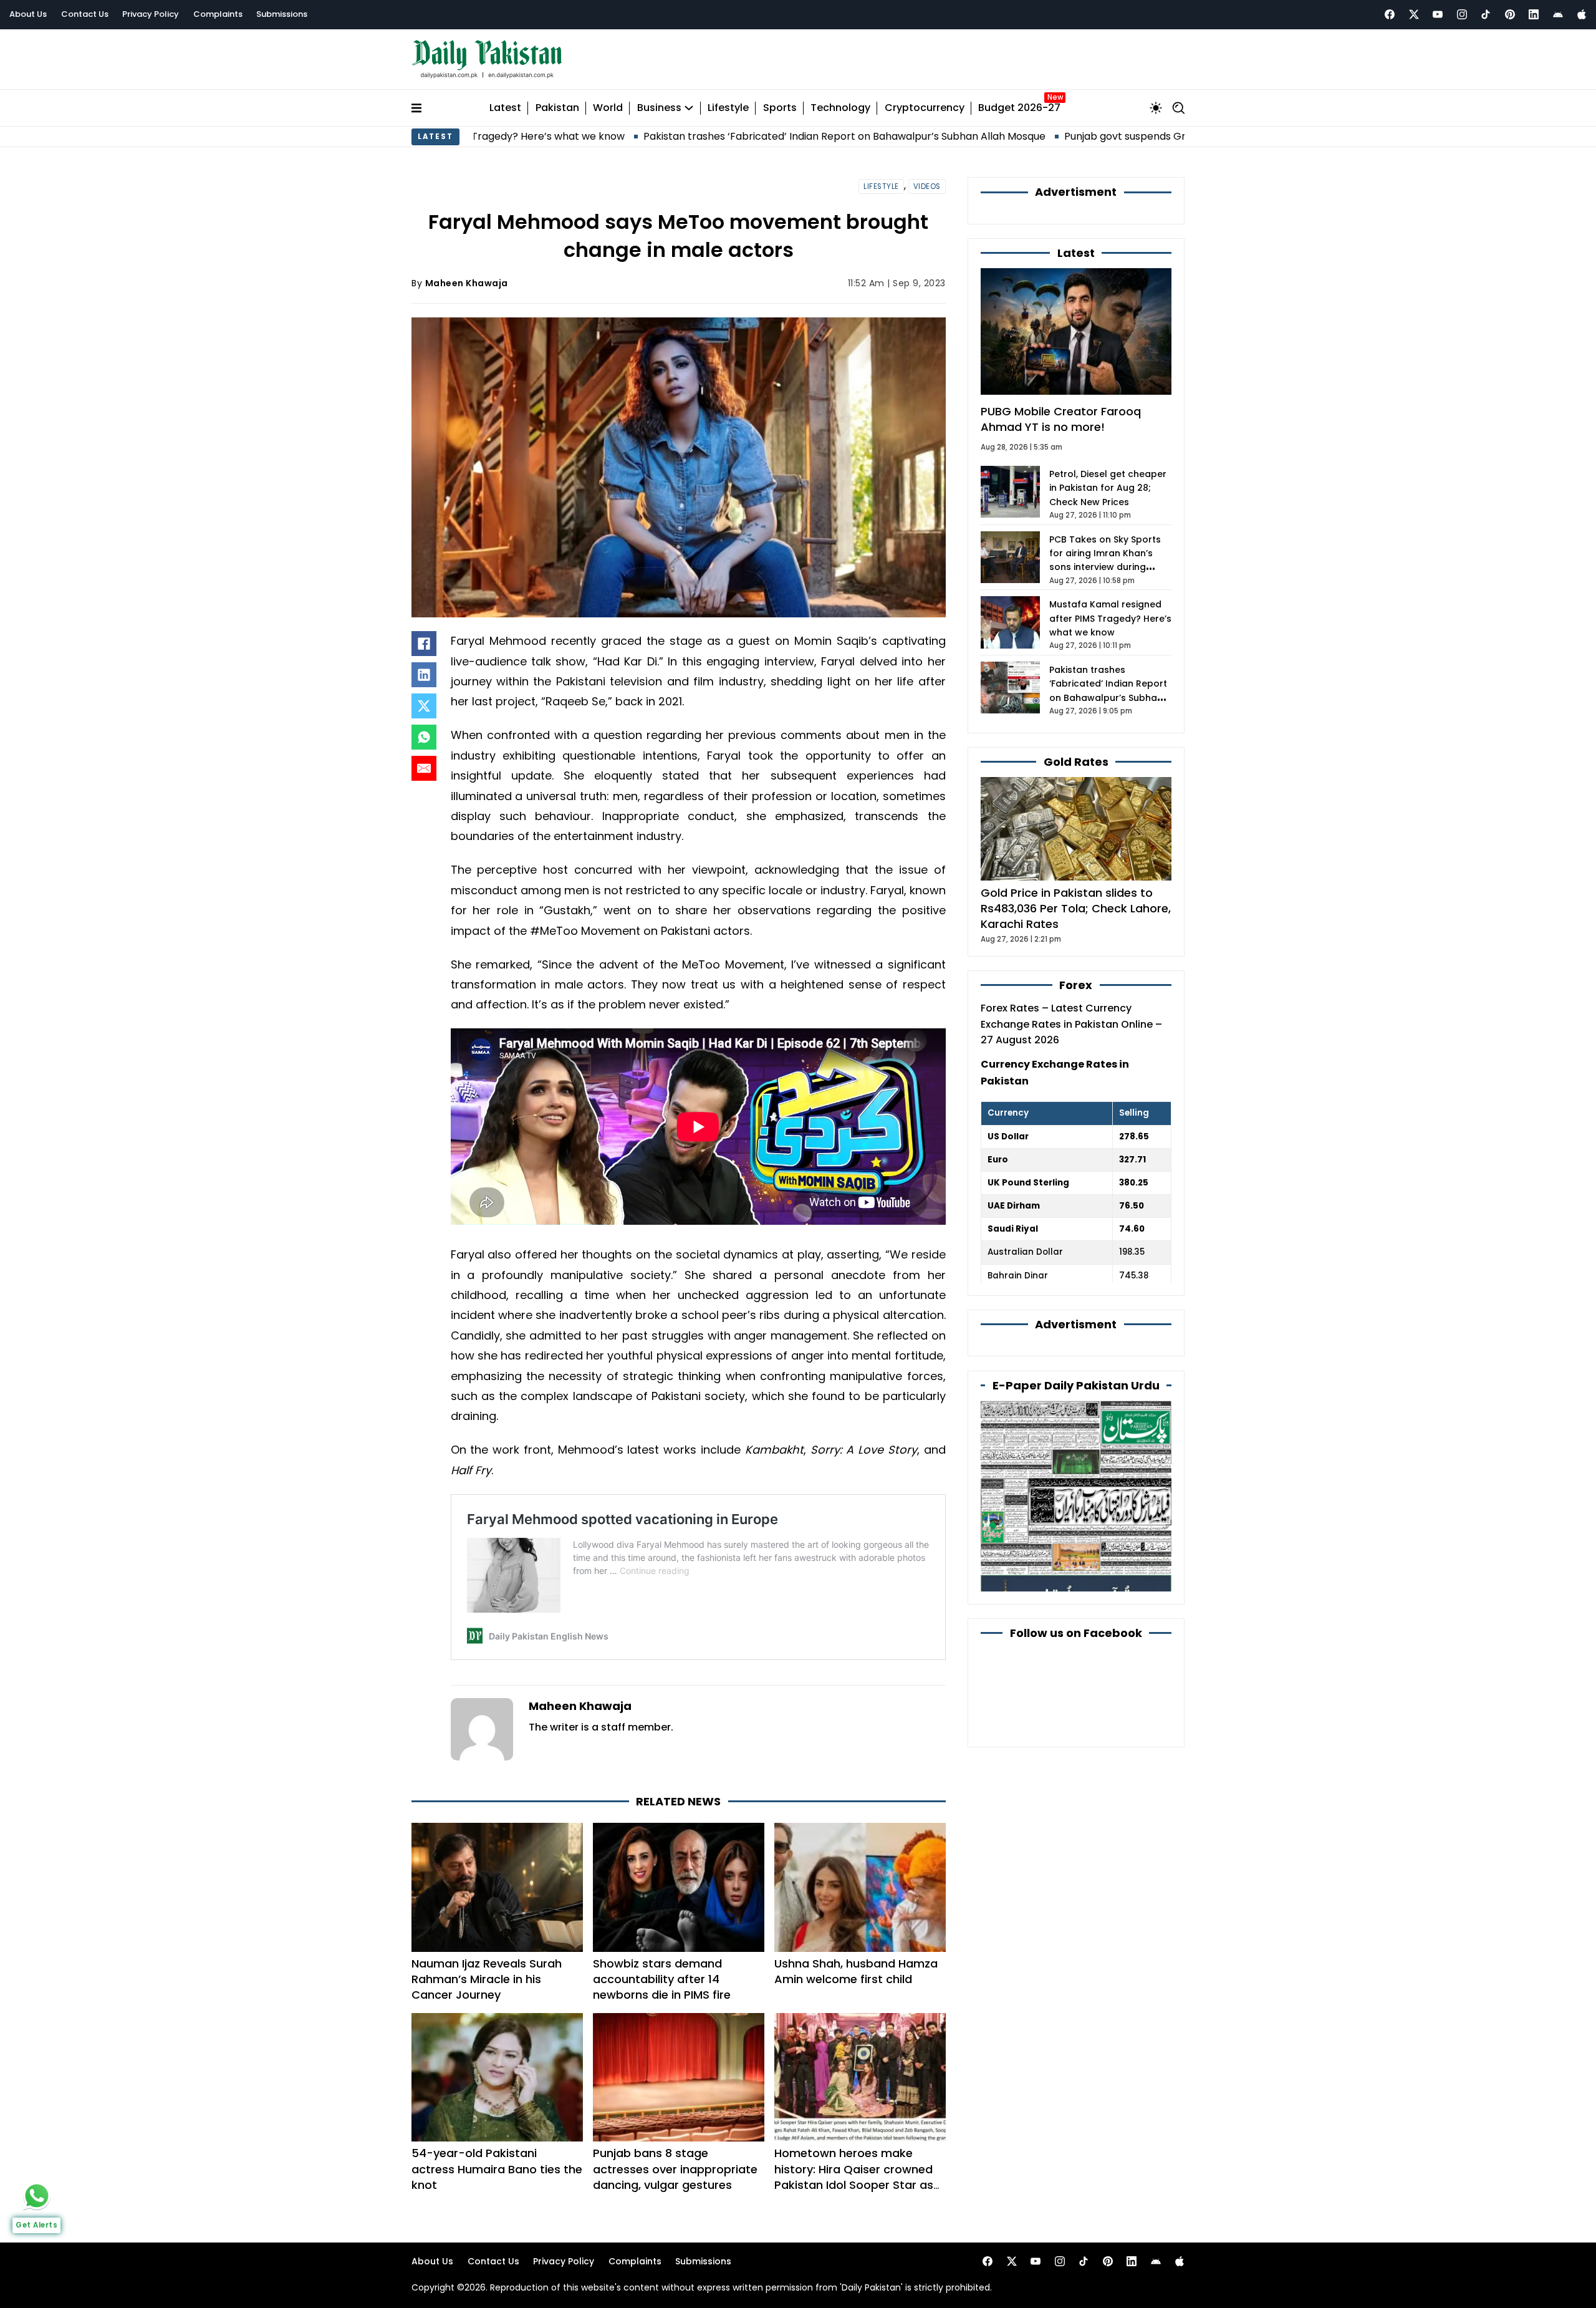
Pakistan (557, 108)
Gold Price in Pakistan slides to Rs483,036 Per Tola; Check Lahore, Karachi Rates (1076, 908)
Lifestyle (728, 108)
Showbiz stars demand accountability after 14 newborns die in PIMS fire (662, 1979)
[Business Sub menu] (689, 108)
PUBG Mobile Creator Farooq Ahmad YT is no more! (1061, 419)
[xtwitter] (1414, 14)
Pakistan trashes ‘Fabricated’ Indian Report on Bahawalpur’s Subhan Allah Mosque (709, 136)
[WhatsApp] (424, 737)
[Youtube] (1438, 14)
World (608, 108)
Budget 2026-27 (1019, 108)
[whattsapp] (37, 2196)
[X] (424, 706)
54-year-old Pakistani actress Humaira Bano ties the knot (497, 2169)
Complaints (218, 14)
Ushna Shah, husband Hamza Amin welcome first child (856, 1971)
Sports (780, 108)
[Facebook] (1390, 14)
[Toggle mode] (1156, 108)
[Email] (424, 768)
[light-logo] (490, 60)
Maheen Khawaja (467, 283)
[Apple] (1582, 14)
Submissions (282, 14)
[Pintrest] (1510, 14)
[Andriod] (1558, 14)
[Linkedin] (1534, 14)
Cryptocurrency (925, 108)
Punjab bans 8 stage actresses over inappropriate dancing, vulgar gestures (675, 2169)
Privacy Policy (151, 14)
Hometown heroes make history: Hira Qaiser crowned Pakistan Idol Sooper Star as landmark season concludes (854, 2177)
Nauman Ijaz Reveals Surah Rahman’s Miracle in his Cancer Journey (487, 1979)
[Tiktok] (1486, 14)
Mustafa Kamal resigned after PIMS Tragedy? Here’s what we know (1110, 618)
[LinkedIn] (424, 675)
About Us (28, 14)
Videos (927, 186)
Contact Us (85, 14)
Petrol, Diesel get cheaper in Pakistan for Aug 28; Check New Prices (1108, 488)
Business (659, 108)
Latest (505, 108)
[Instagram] (1462, 14)
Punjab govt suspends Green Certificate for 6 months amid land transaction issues (1131, 136)
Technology (840, 108)
